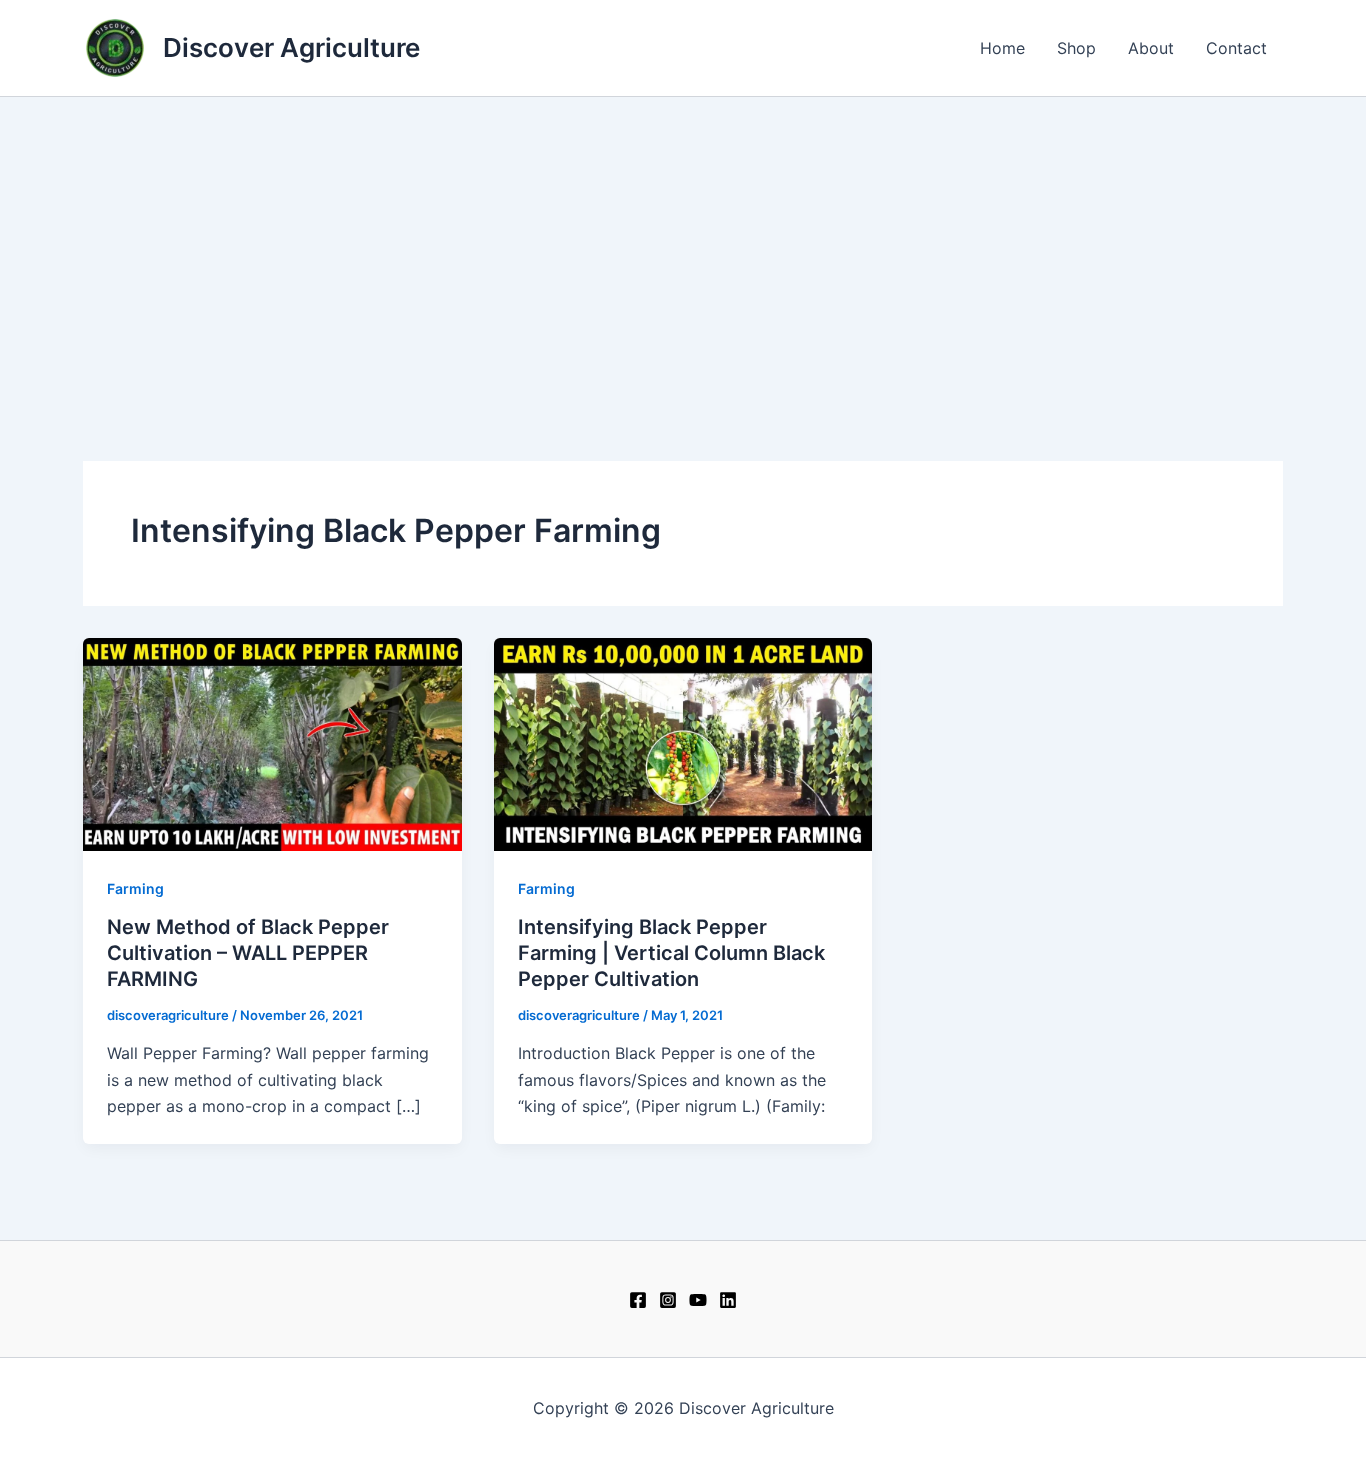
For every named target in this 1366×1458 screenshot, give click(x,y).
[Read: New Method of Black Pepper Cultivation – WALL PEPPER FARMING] (272, 743)
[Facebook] (638, 1300)
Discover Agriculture (291, 47)
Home (1002, 48)
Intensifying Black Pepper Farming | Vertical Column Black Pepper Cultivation (671, 953)
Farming (135, 888)
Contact (1236, 48)
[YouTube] (698, 1300)
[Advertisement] (683, 247)
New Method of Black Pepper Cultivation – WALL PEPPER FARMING (248, 953)
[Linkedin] (728, 1300)
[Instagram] (668, 1300)
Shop (1076, 48)
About (1151, 48)
